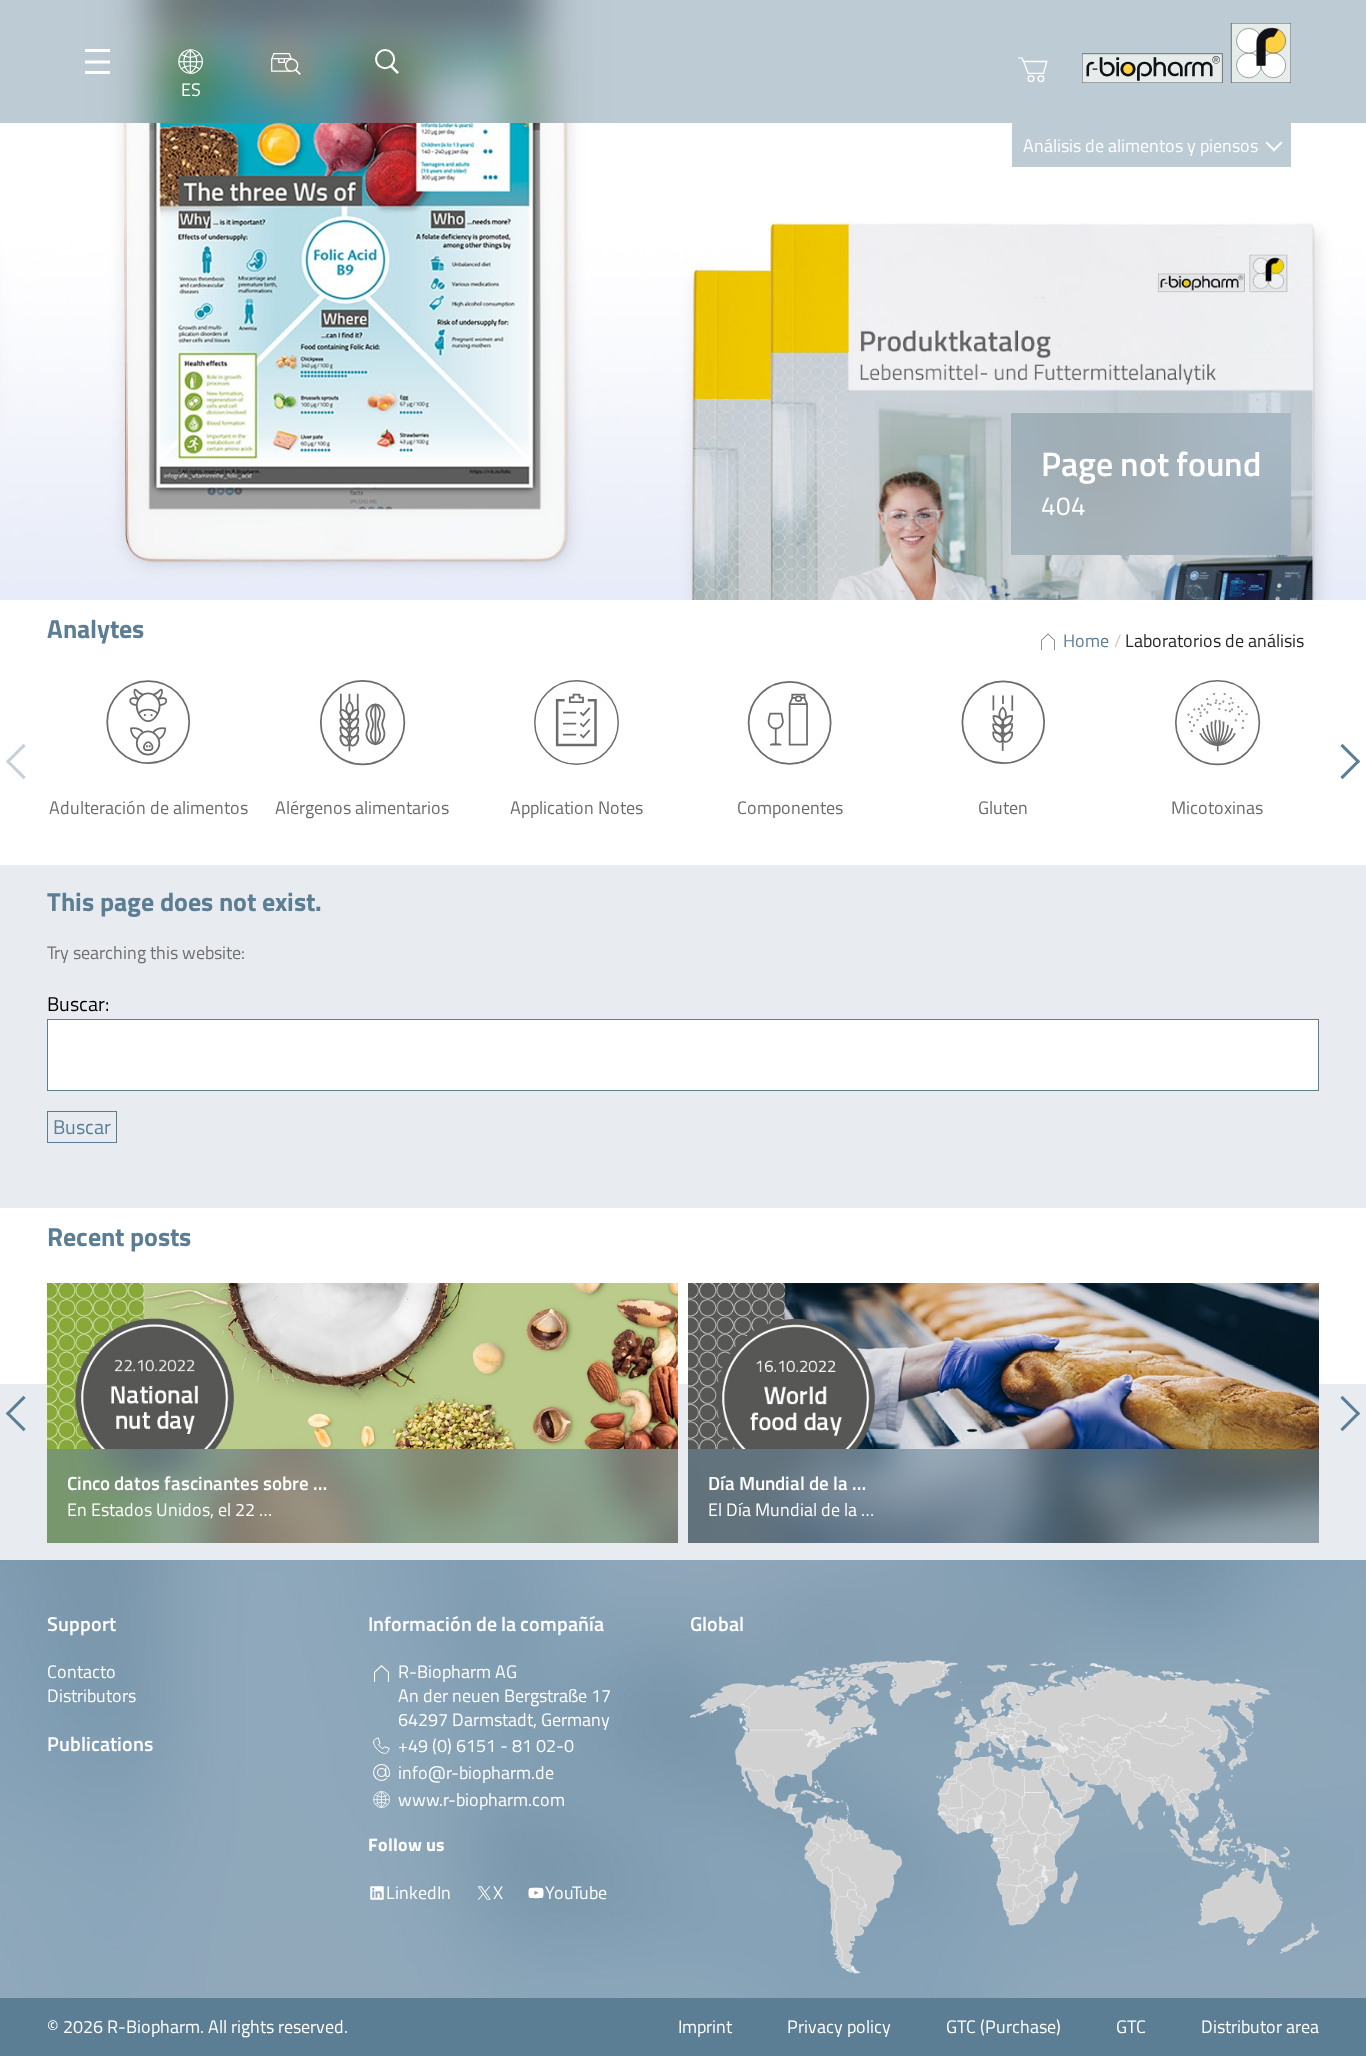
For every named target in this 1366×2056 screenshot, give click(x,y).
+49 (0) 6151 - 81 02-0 (486, 1745)
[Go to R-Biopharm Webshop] (1033, 70)
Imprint (705, 2026)
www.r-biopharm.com (481, 1799)
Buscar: (78, 1003)
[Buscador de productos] (286, 61)
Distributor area (1260, 2026)
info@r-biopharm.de (476, 1772)
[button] (1342, 762)
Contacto (81, 1671)
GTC (1131, 2026)
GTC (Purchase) (1003, 2026)
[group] (362, 1413)
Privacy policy (839, 2026)
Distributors (91, 1695)
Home (1086, 640)
